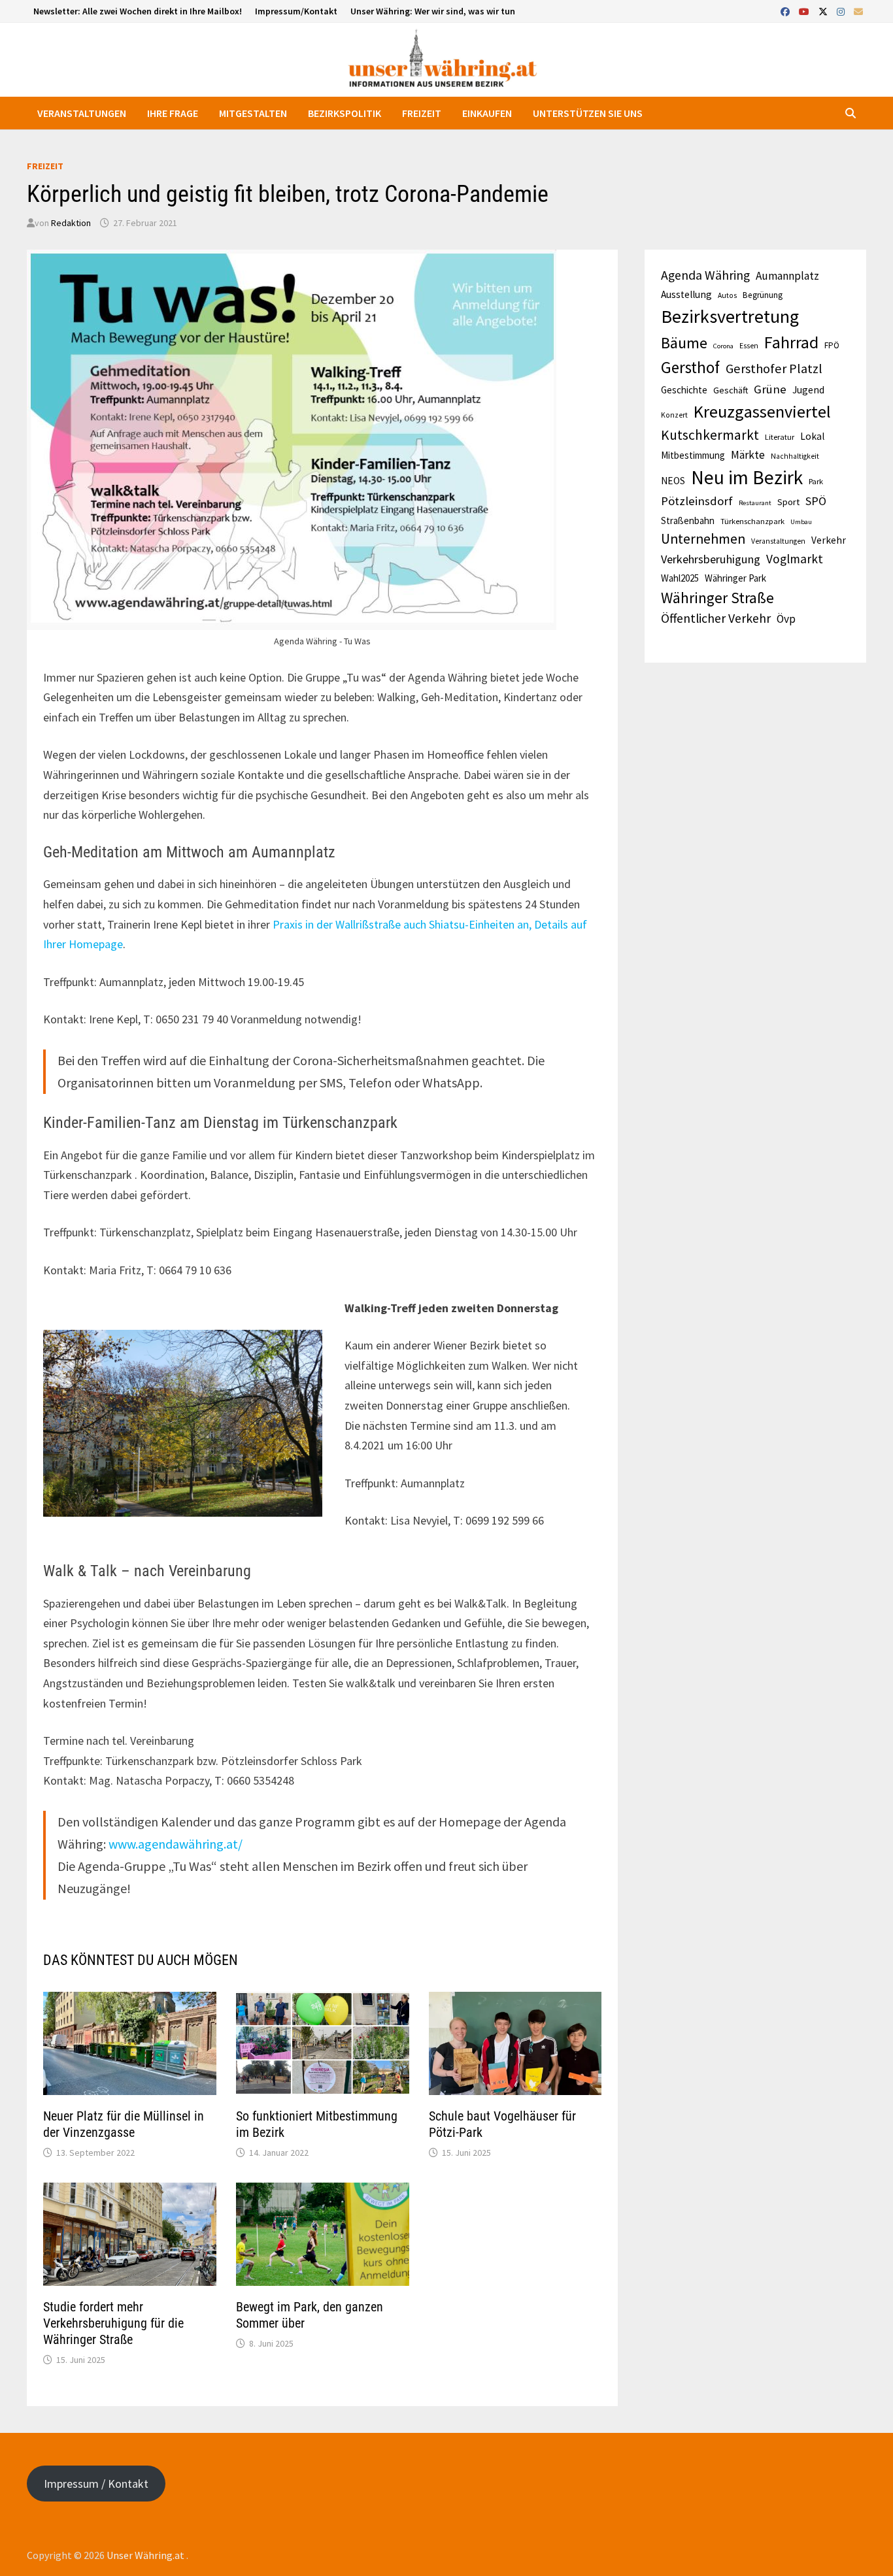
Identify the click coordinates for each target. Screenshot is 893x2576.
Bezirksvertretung (730, 316)
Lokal (812, 436)
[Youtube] (805, 11)
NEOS (673, 481)
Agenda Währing (705, 275)
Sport (788, 502)
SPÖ (816, 501)
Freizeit (422, 113)
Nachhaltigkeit (795, 456)
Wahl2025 (680, 578)
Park (816, 481)
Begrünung (763, 295)
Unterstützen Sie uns (588, 113)
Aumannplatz (787, 276)
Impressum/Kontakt (296, 11)
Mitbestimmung (693, 455)
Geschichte (684, 390)
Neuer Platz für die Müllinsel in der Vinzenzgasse (124, 2124)
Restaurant (755, 503)
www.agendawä (152, 1844)
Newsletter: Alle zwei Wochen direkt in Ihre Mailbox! (138, 11)
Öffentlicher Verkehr (716, 618)
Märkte (748, 455)
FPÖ (832, 345)
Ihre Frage (173, 113)
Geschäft (731, 390)
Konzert (674, 415)
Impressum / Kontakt (96, 2484)
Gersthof (690, 367)
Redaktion (71, 223)
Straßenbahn (688, 520)
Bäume (684, 343)
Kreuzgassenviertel (762, 411)
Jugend (808, 390)
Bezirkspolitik (345, 113)
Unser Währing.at (146, 2555)
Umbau (801, 522)
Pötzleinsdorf (697, 501)
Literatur (780, 437)
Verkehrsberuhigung (711, 559)
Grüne (770, 389)
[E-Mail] (858, 11)
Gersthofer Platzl (774, 369)
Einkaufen (487, 113)
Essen (749, 346)
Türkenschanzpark (752, 521)
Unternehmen (703, 539)
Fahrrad (791, 342)
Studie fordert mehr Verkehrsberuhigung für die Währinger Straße (113, 2323)
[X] (824, 11)
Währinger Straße (717, 598)
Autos (727, 295)
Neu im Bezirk (747, 477)
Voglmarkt (795, 559)
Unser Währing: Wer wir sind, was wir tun (433, 11)
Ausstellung (686, 294)
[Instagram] (842, 11)
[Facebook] (786, 11)
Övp (786, 619)
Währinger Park (735, 578)
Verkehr (829, 540)
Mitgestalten (253, 113)
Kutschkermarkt (710, 435)
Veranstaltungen (82, 113)
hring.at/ (219, 1844)
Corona (723, 346)
